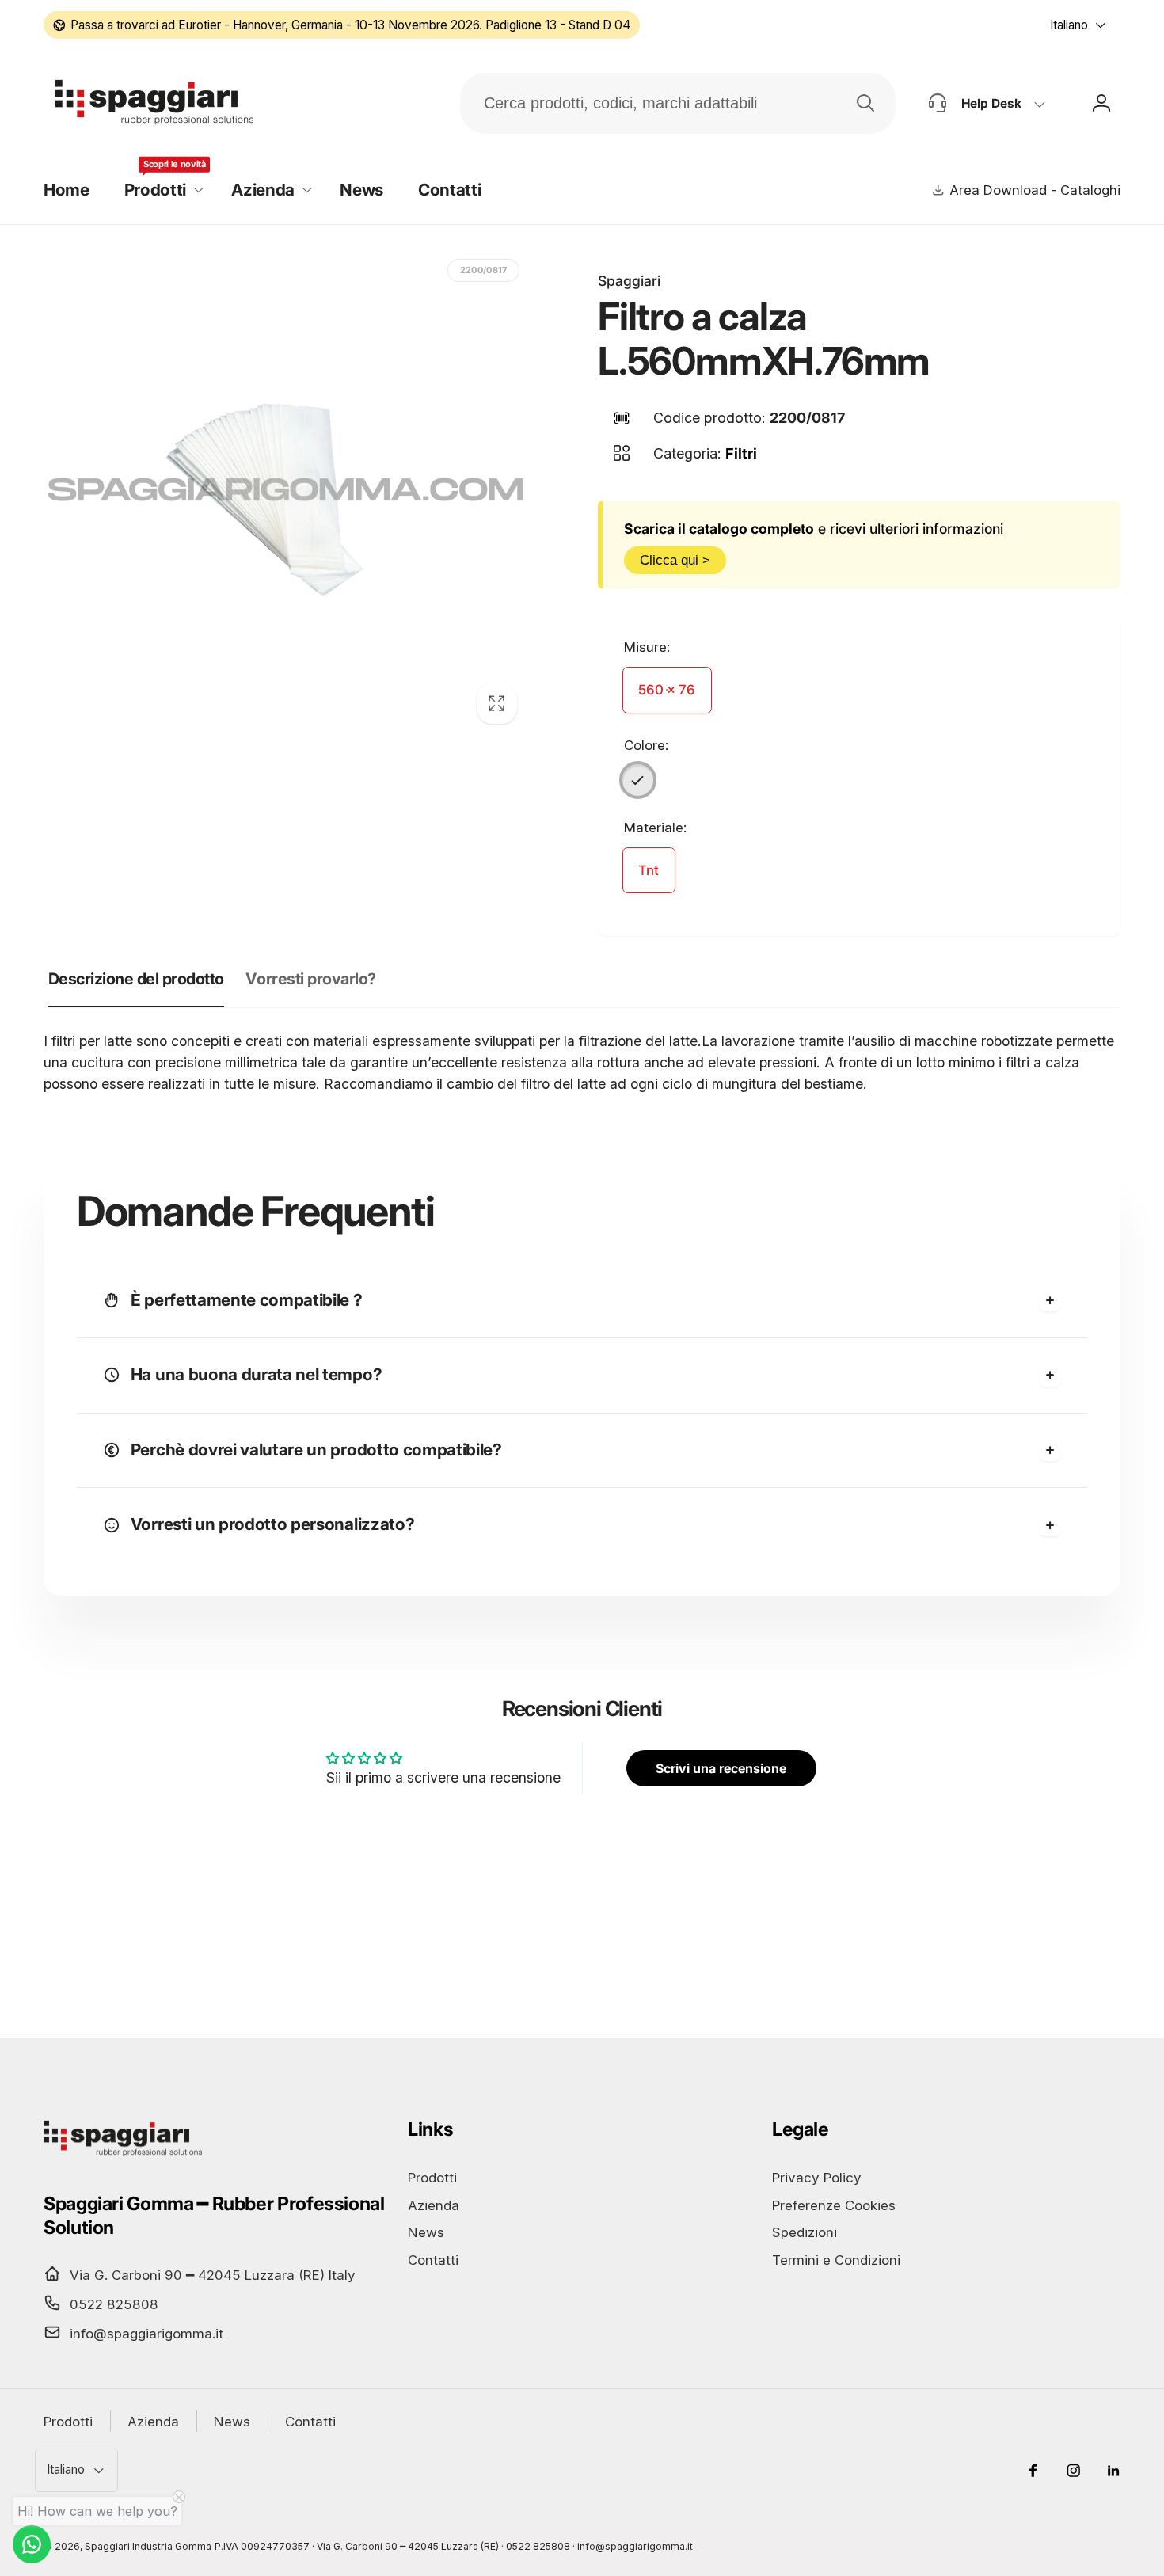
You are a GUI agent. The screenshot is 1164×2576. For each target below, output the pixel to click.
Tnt (649, 870)
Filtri (741, 453)
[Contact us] (32, 2544)
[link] (342, 25)
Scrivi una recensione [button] (721, 1768)
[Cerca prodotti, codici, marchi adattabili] (865, 103)
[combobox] (678, 103)
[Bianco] (638, 780)
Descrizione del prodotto (136, 979)
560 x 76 (667, 690)
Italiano (1069, 25)
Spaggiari (629, 281)
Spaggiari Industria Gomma (148, 2546)
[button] (160, 190)
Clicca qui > (675, 560)
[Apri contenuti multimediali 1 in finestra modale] (286, 493)
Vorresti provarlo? (310, 979)
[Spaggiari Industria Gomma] (123, 2155)
